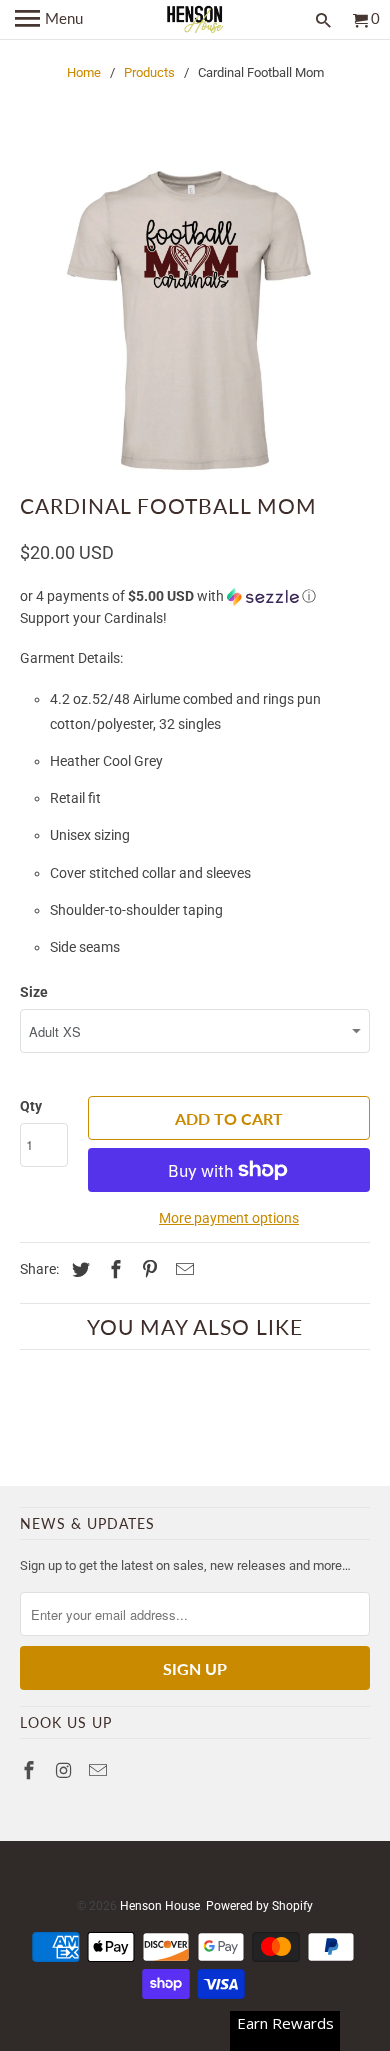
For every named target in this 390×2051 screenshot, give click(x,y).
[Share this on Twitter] (78, 1269)
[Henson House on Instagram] (66, 1770)
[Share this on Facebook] (113, 1269)
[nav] (49, 20)
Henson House (160, 1906)
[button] (195, 596)
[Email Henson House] (100, 1770)
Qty (31, 1106)
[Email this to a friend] (182, 1269)
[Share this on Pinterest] (147, 1269)
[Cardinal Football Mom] (195, 320)
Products (149, 72)
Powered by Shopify (259, 1906)
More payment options (229, 1218)
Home (84, 72)
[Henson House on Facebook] (31, 1770)
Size (34, 992)
